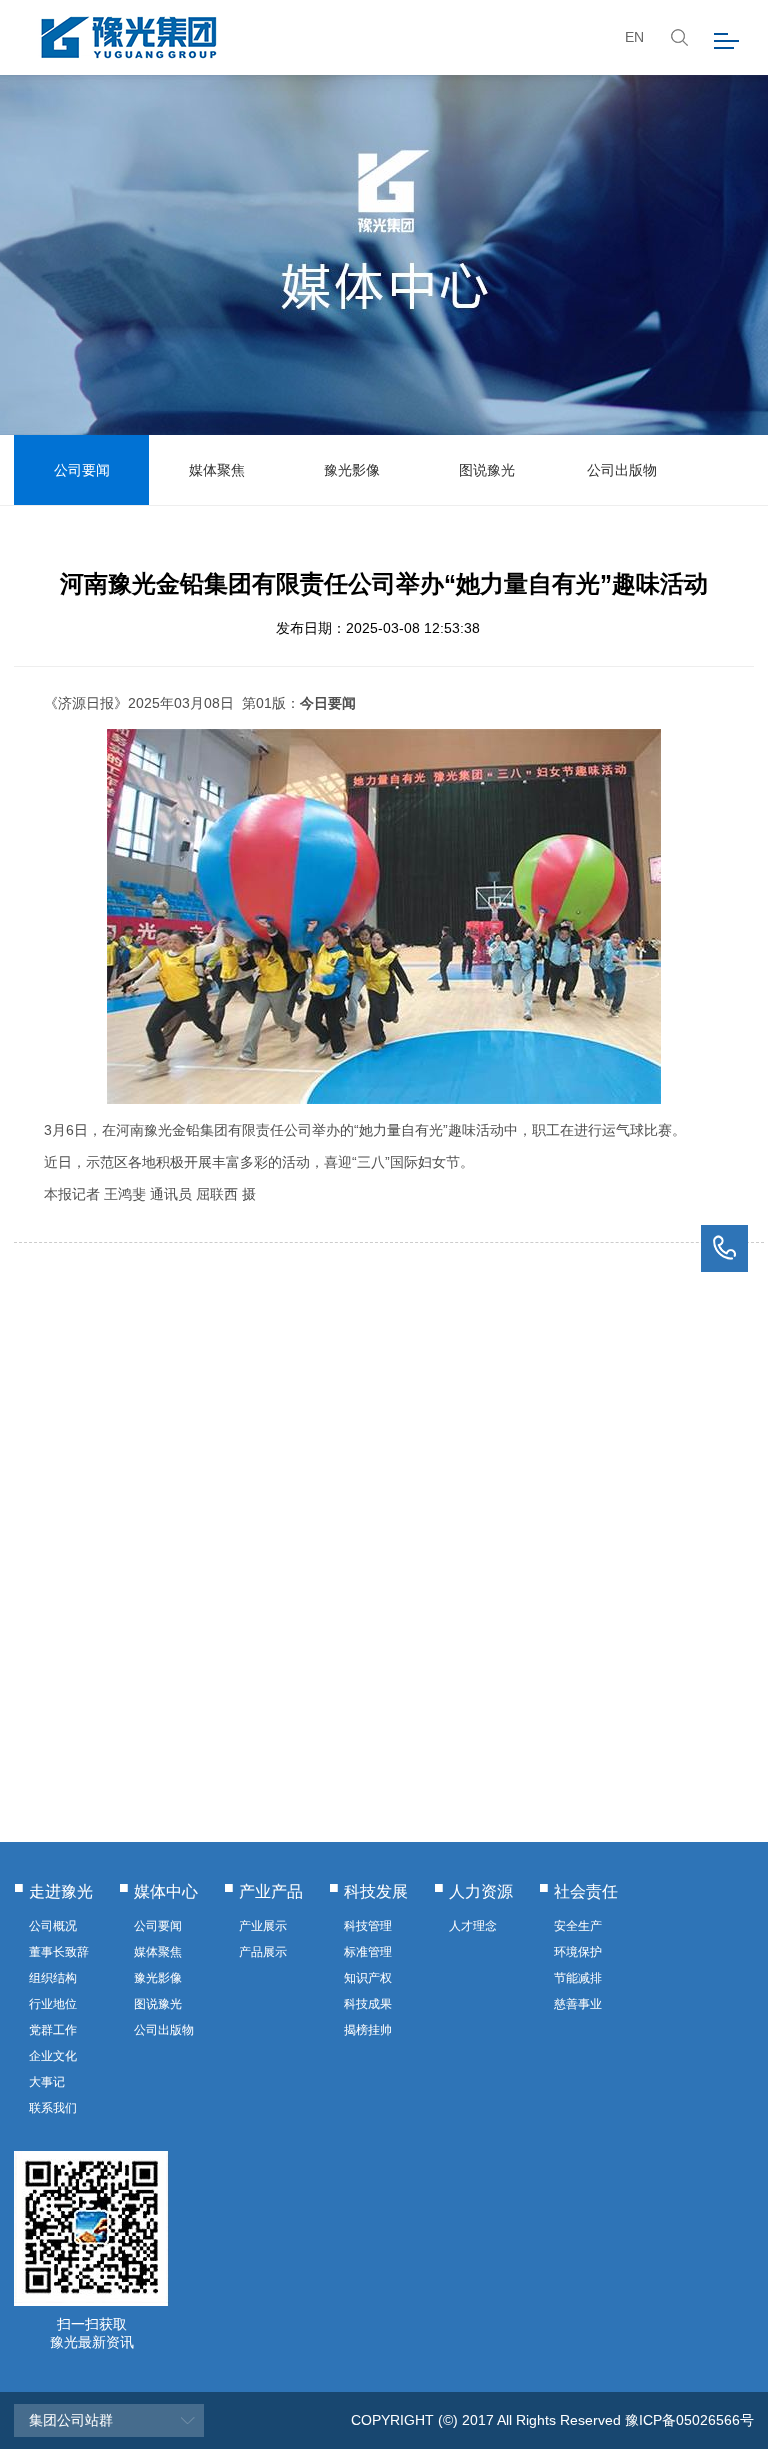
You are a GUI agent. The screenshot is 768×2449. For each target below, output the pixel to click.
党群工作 (53, 2030)
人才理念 (473, 1926)
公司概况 (53, 1926)
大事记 (47, 2082)
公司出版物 (622, 470)
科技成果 (368, 2004)
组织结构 (53, 1978)
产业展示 (263, 1926)
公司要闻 (82, 470)
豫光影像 (352, 470)
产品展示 (263, 1952)
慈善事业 (578, 2004)
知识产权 (368, 1978)
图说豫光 (487, 470)
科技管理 (368, 1926)
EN (634, 37)
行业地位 (53, 2004)
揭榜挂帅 (368, 2030)
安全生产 (578, 1926)
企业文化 (53, 2056)
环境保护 (578, 1952)
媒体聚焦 (217, 470)
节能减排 (578, 1978)
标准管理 (368, 1952)
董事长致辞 (59, 1952)
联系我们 (53, 2108)
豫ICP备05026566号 (689, 2420)
